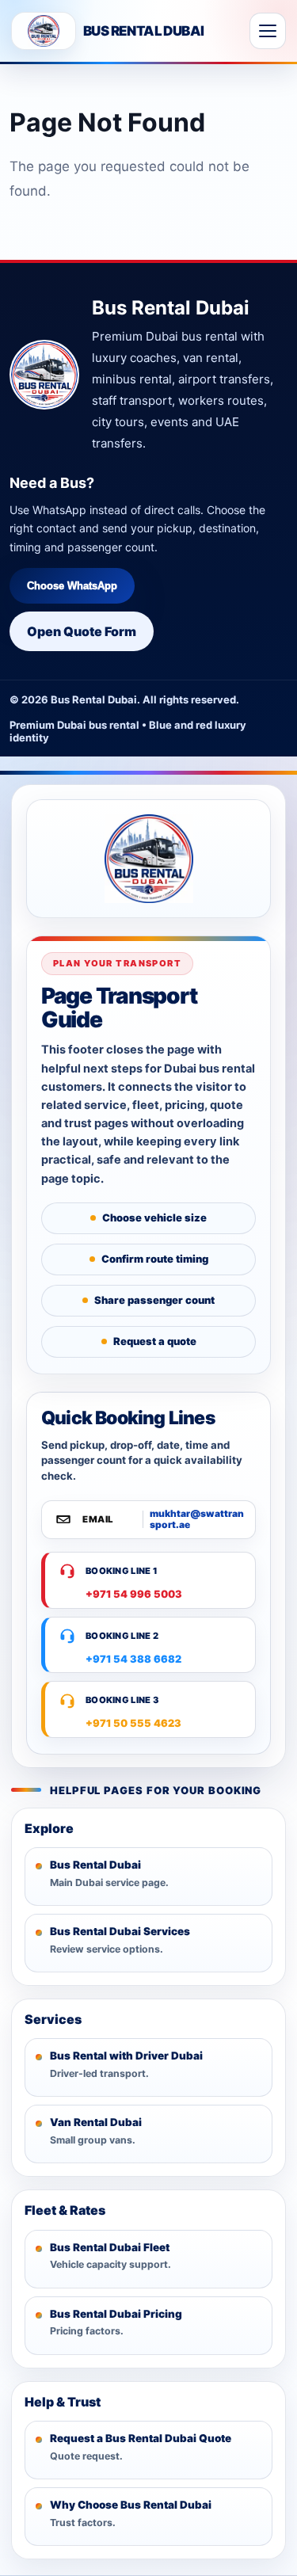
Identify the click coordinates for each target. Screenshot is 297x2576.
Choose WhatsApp (72, 586)
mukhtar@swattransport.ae (197, 1519)
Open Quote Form (82, 631)
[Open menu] (268, 31)
